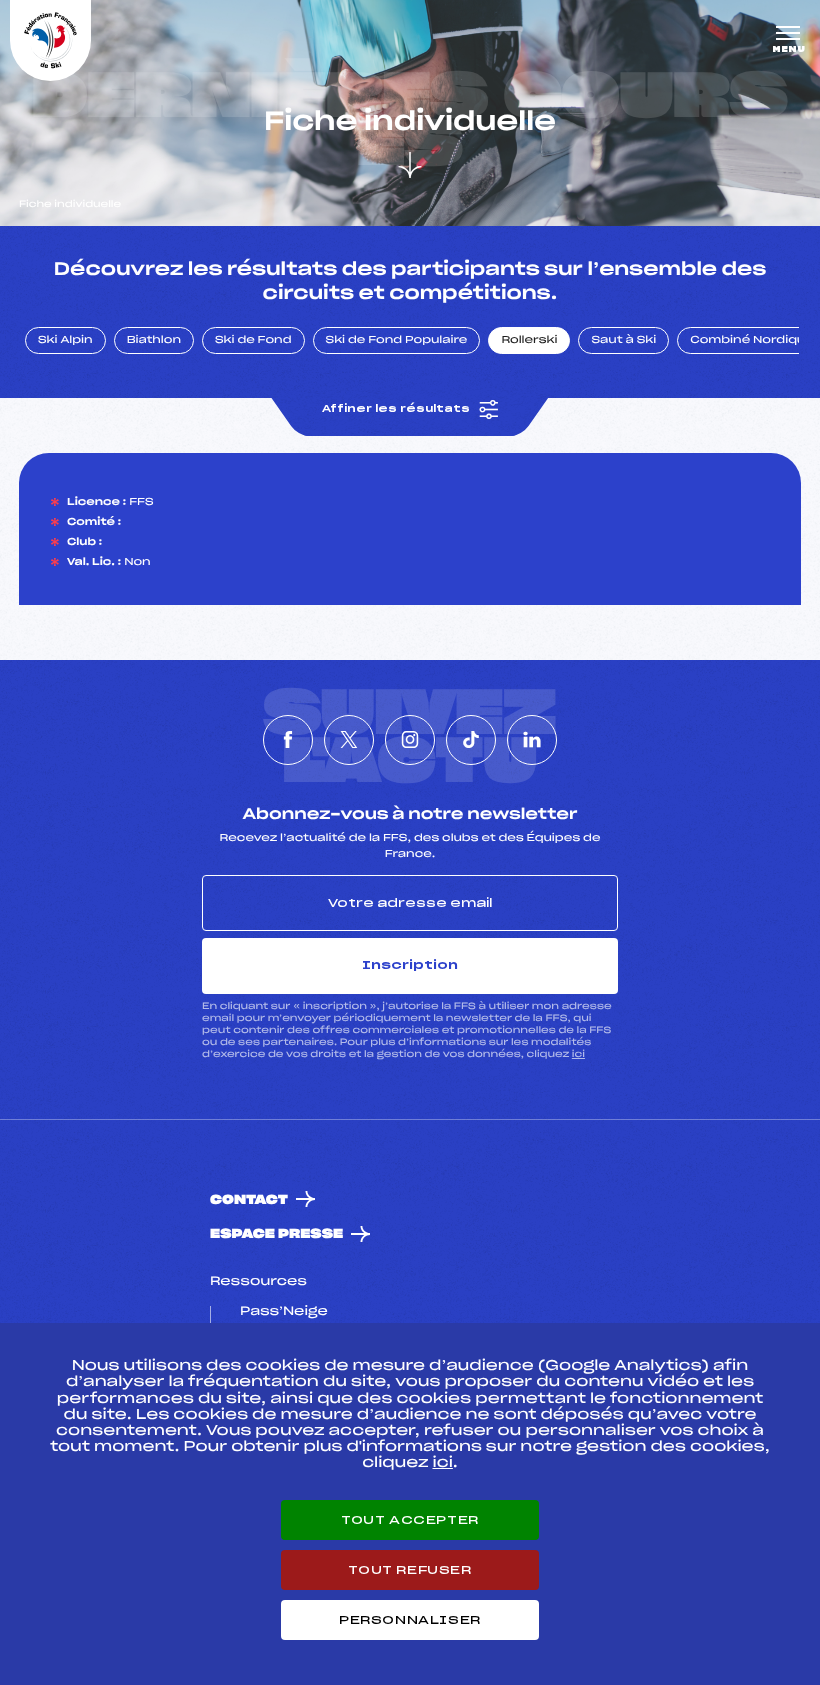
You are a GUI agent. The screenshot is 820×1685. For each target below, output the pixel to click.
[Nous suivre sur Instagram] (410, 740)
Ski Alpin (65, 341)
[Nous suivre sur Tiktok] (471, 740)
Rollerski (529, 341)
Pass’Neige (284, 1312)
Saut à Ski (623, 341)
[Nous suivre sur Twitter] (349, 740)
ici (578, 1054)
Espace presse (276, 1234)
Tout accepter (410, 1520)
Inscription (410, 965)
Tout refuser (409, 1570)
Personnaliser (410, 1620)
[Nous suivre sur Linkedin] (532, 740)
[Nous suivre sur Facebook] (288, 740)
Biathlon (154, 341)
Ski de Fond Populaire (397, 341)
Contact (249, 1200)
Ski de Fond (253, 341)
